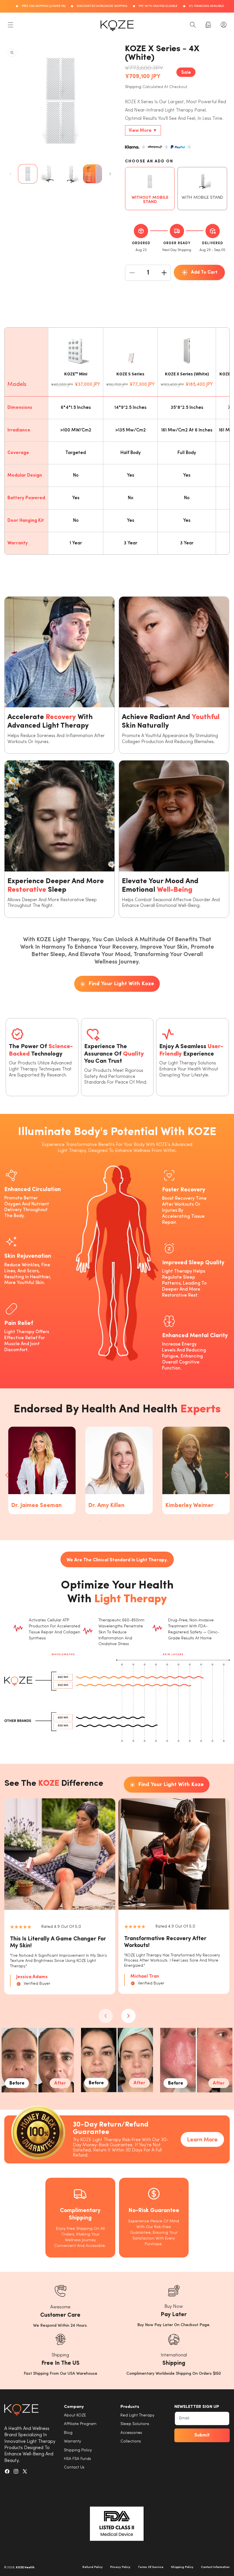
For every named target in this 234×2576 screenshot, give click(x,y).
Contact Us (74, 2467)
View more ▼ (143, 131)
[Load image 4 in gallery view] (92, 174)
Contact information (215, 2567)
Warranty (72, 2441)
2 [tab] (108, 1521)
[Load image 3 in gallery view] (71, 174)
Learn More (202, 2140)
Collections (131, 2441)
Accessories (131, 2433)
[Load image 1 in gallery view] (28, 174)
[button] (11, 25)
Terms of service (151, 2567)
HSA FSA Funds (77, 2459)
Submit (202, 2435)
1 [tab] (100, 1521)
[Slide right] (110, 174)
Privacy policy (120, 2567)
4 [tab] (126, 1521)
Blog (68, 2433)
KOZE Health (25, 2568)
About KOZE (75, 2415)
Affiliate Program (80, 2424)
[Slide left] (11, 174)
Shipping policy (182, 2567)
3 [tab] (117, 1521)
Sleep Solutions (135, 2424)
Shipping (133, 87)
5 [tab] (134, 1521)
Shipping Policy (78, 2450)
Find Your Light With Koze (121, 984)
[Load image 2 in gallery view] (49, 174)
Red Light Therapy (137, 2415)
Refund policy (93, 2567)
